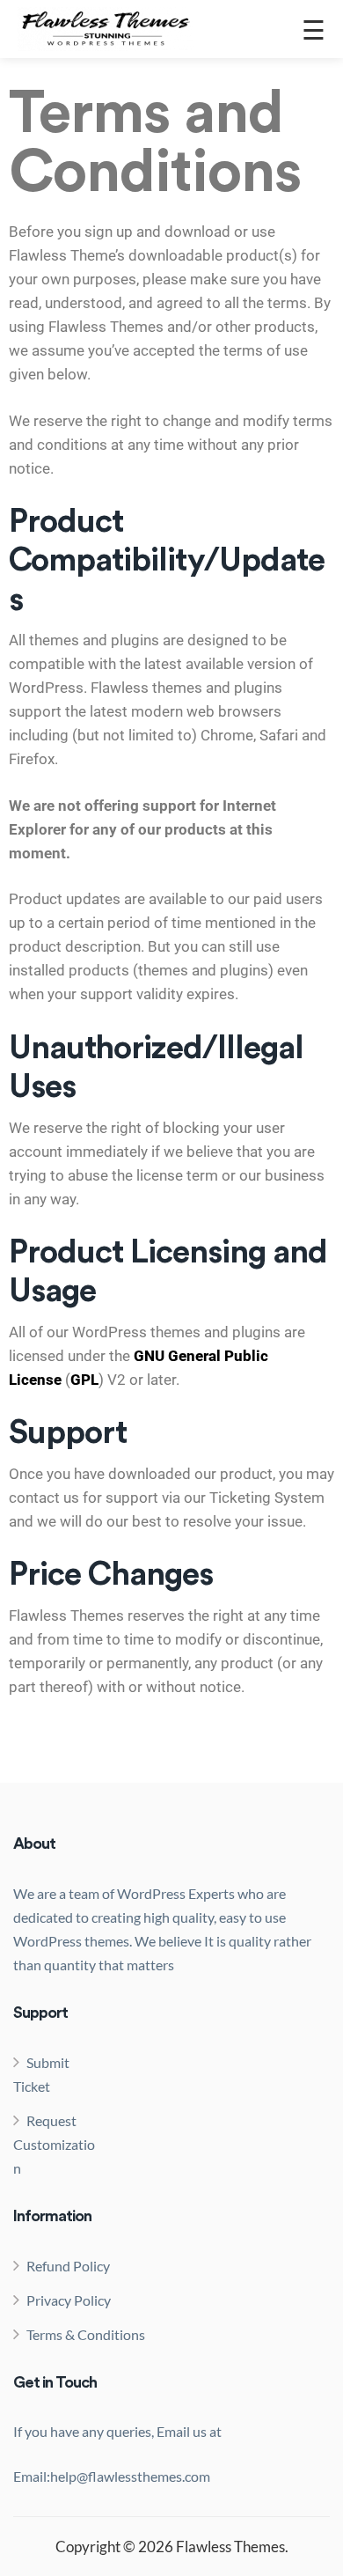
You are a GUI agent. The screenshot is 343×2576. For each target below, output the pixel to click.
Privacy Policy (69, 2300)
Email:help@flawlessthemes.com (112, 2476)
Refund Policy (68, 2266)
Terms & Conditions (86, 2334)
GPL (84, 1380)
